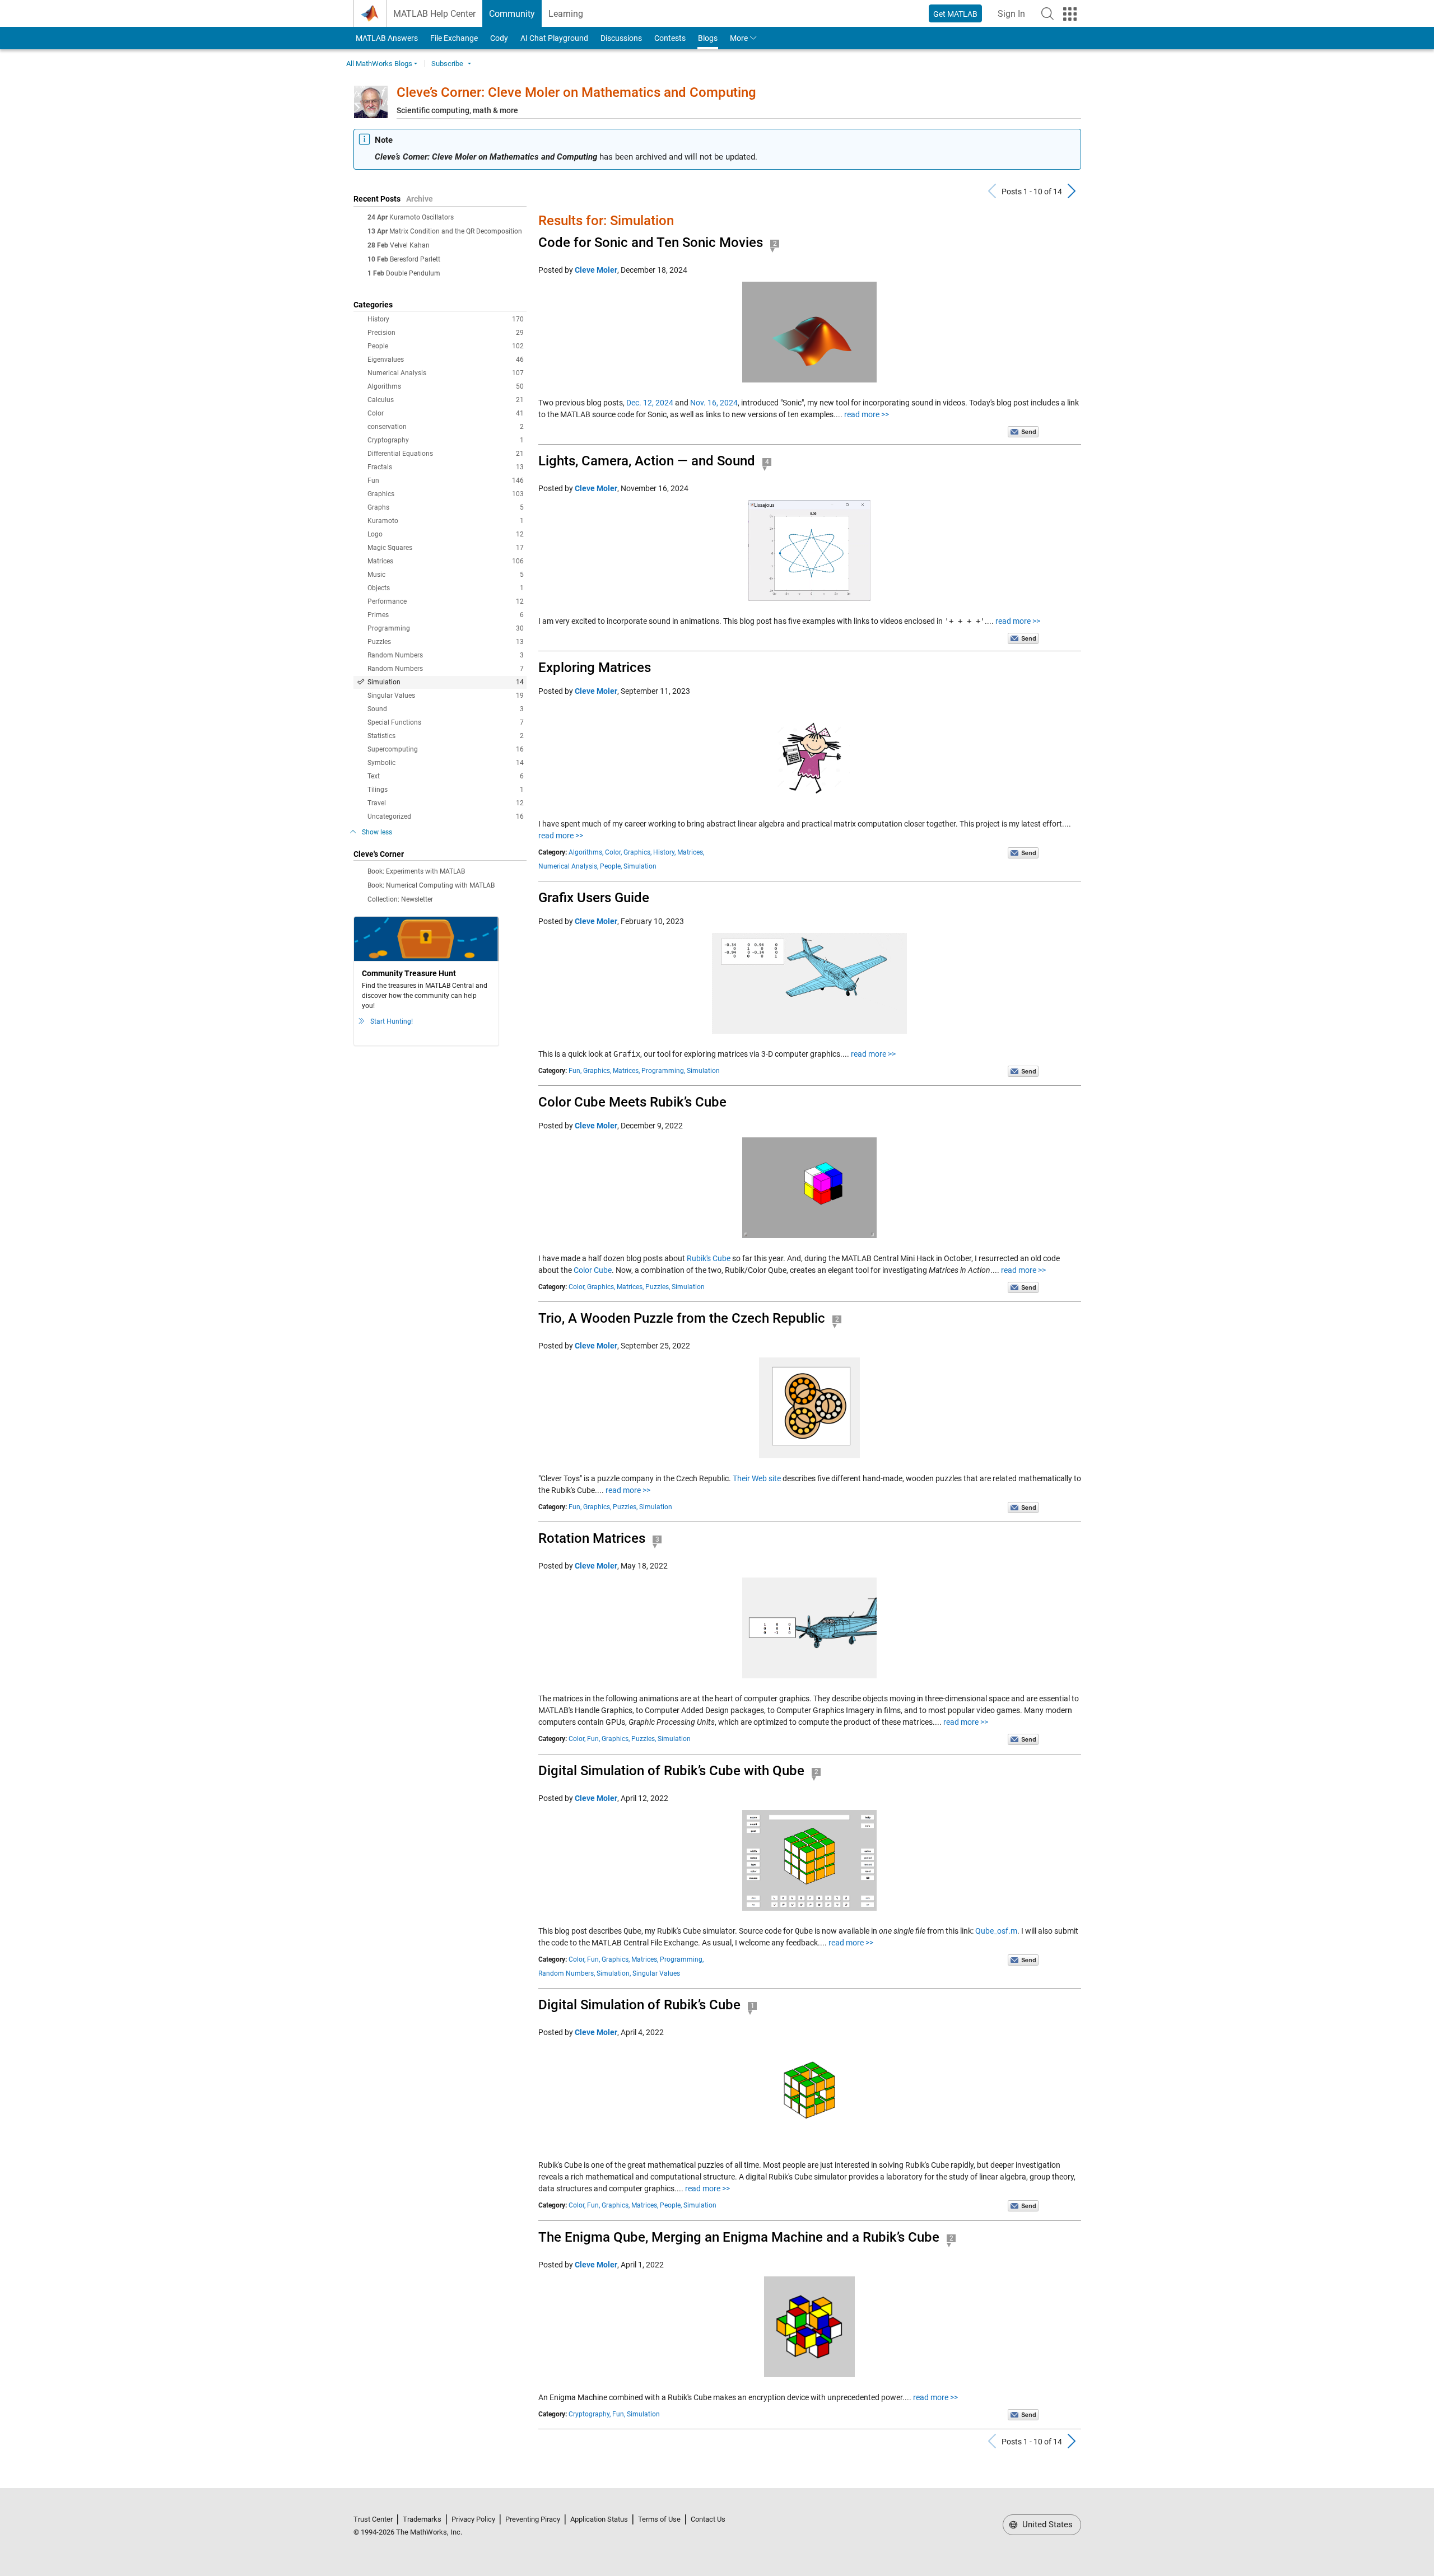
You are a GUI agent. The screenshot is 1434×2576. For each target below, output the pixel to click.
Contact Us (708, 2519)
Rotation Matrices (592, 1538)
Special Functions (446, 722)
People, (611, 866)
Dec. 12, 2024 (650, 403)
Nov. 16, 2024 (714, 403)
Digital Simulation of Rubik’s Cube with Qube (671, 1771)
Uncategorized (446, 816)
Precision (446, 333)
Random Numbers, (567, 1973)
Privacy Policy (473, 2519)
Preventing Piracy (533, 2519)
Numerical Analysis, (568, 866)
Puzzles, (658, 1287)
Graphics (446, 494)
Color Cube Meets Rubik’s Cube (632, 1102)
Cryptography (446, 440)
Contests (670, 38)
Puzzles (446, 642)
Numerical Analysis (446, 373)
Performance (446, 601)
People (446, 346)
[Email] (1023, 431)
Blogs (708, 38)
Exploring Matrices (595, 668)
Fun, (575, 1071)
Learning (566, 14)
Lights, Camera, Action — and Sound (647, 461)
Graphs (446, 507)
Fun (446, 480)
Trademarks (422, 2519)
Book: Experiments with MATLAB (416, 871)
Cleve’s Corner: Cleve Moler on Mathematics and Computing (576, 92)
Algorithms (446, 386)
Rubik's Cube (709, 1258)
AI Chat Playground (554, 38)
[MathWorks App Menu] (1070, 14)
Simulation (446, 682)
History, (664, 852)
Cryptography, (590, 2414)
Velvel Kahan (410, 245)
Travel (446, 803)
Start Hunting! (392, 1021)
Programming (446, 628)
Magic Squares (446, 548)
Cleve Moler (596, 270)
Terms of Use (659, 2519)
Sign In (1015, 17)
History (446, 319)
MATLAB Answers (386, 38)
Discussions (621, 38)
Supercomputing (446, 749)
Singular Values (446, 696)
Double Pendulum (413, 273)
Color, (613, 852)
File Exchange (454, 38)
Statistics (446, 736)
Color (446, 413)
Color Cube (593, 1270)
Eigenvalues (446, 360)
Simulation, (614, 1973)
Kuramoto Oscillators (422, 217)
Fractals (446, 467)
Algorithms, (586, 852)
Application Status (599, 2519)
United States (1046, 2524)
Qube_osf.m (996, 1931)
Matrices (446, 561)
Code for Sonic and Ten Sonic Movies (651, 242)
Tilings (446, 790)
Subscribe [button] (447, 64)
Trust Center (373, 2519)
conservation (446, 427)
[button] (1047, 13)
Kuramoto (446, 521)
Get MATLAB (955, 14)
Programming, (663, 1071)
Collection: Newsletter (400, 899)
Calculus (446, 400)
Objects (446, 588)
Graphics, (637, 852)
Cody (499, 38)
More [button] (739, 38)
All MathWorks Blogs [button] (379, 64)
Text (446, 776)
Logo (446, 534)
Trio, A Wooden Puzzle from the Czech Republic (682, 1318)
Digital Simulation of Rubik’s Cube (639, 2005)
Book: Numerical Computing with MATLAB (431, 885)
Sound (446, 709)
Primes (446, 615)
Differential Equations (446, 454)
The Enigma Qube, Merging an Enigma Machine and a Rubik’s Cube (739, 2237)
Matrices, (691, 852)
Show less (377, 832)
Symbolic (446, 763)
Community (512, 14)
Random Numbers (446, 655)
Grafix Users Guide (594, 898)
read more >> (867, 414)
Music (446, 575)
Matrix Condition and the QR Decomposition (456, 231)
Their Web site (757, 1478)
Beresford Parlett (415, 259)
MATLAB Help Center (434, 14)
